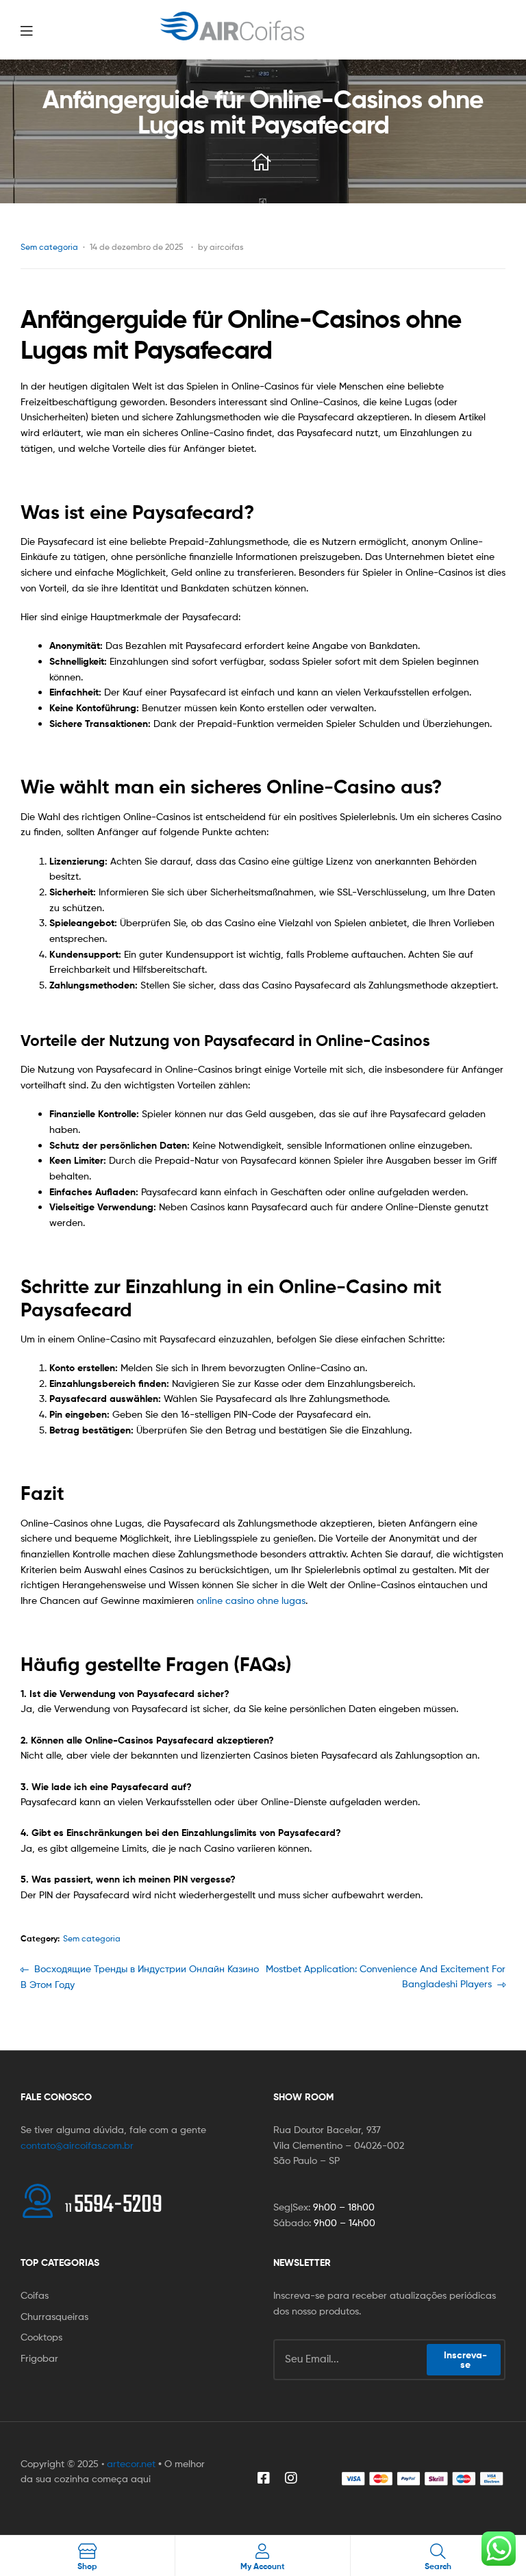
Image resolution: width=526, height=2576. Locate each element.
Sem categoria (49, 247)
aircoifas (227, 247)
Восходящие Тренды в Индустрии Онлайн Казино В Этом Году (140, 1976)
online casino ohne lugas (251, 1600)
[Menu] (55, 29)
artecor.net (131, 2463)
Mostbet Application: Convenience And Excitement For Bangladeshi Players (385, 1976)
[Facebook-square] (264, 2478)
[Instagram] (291, 2478)
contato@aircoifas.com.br (77, 2145)
